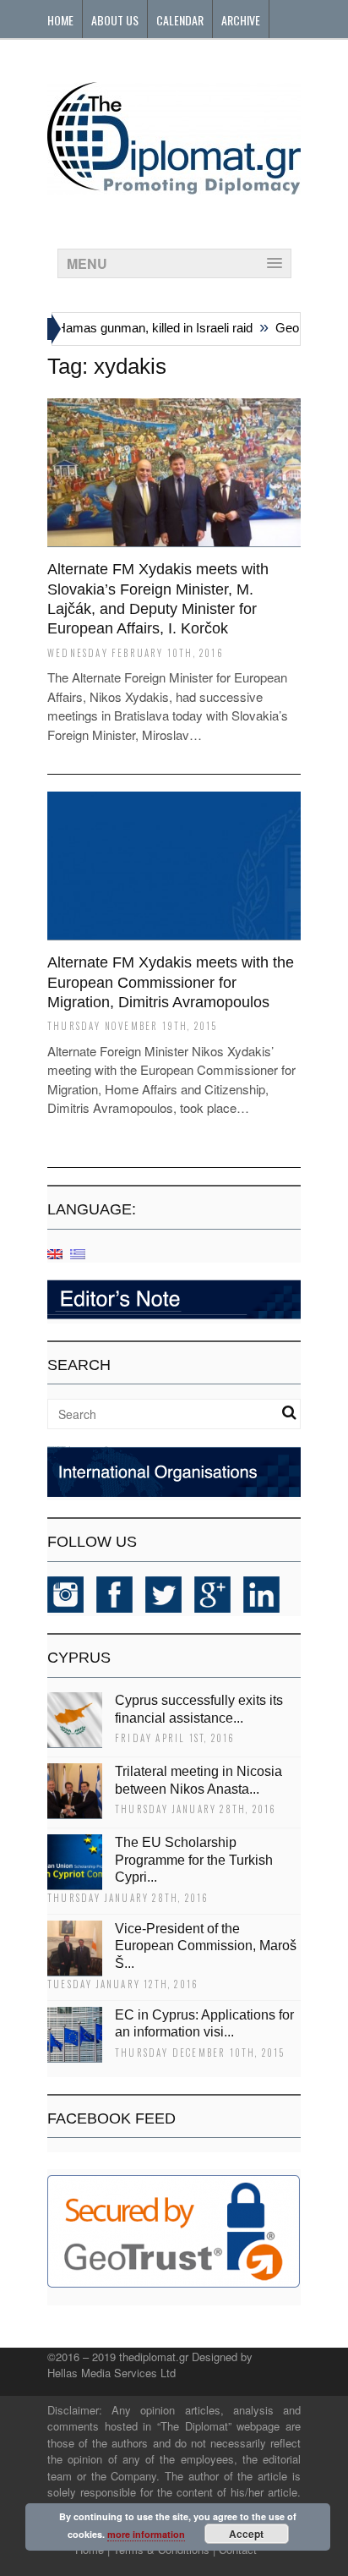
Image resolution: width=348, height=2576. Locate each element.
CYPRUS (79, 1658)
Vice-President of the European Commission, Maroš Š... (206, 1946)
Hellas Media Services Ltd (111, 2373)
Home (60, 20)
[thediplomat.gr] (174, 186)
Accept (246, 2534)
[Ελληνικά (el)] (78, 1253)
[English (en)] (55, 1253)
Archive (241, 20)
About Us (115, 20)
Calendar (180, 20)
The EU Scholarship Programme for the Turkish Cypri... (194, 1860)
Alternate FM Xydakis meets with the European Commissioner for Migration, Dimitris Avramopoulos (171, 982)
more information (146, 2534)
